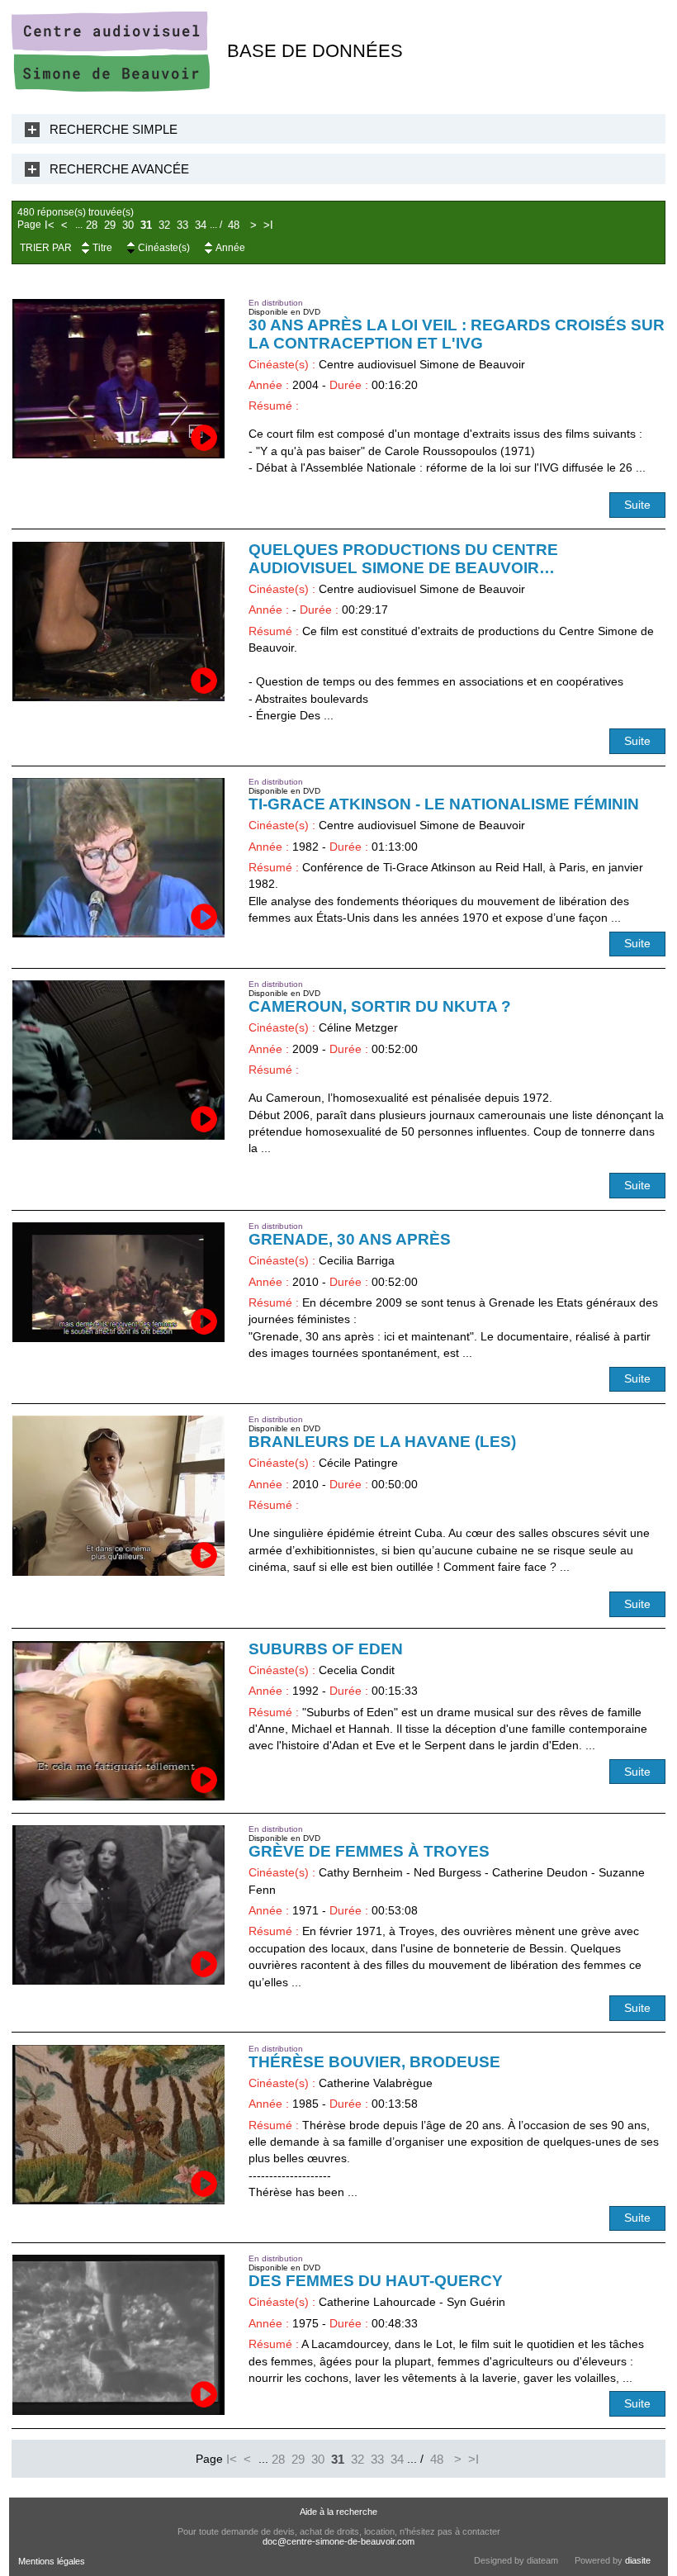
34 (201, 225)
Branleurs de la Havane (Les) (382, 1442)
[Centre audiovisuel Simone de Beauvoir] (111, 88)
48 (234, 225)
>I (268, 225)
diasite (638, 2560)
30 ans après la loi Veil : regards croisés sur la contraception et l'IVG (457, 334)
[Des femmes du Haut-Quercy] (119, 2334)
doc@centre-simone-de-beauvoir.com (338, 2541)
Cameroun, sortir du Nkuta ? (380, 1006)
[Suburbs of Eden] (119, 1721)
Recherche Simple (114, 129)
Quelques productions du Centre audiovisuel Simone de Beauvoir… (403, 559)
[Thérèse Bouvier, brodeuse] (119, 2125)
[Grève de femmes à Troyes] (119, 1905)
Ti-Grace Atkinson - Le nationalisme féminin (444, 804)
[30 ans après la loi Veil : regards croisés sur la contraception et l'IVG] (119, 379)
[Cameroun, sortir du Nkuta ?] (119, 1060)
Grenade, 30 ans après (350, 1239)
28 (92, 225)
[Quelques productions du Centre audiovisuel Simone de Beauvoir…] (119, 621)
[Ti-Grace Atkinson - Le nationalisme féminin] (119, 858)
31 (146, 225)
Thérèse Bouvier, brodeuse (374, 2062)
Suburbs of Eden (326, 1649)
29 (110, 225)
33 (182, 225)
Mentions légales (52, 2561)
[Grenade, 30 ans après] (119, 1282)
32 (164, 225)
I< (50, 225)
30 (128, 225)
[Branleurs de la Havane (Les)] (119, 1495)
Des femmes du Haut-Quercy (376, 2281)
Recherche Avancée (119, 169)
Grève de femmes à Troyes (369, 1851)
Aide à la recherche (338, 2512)
